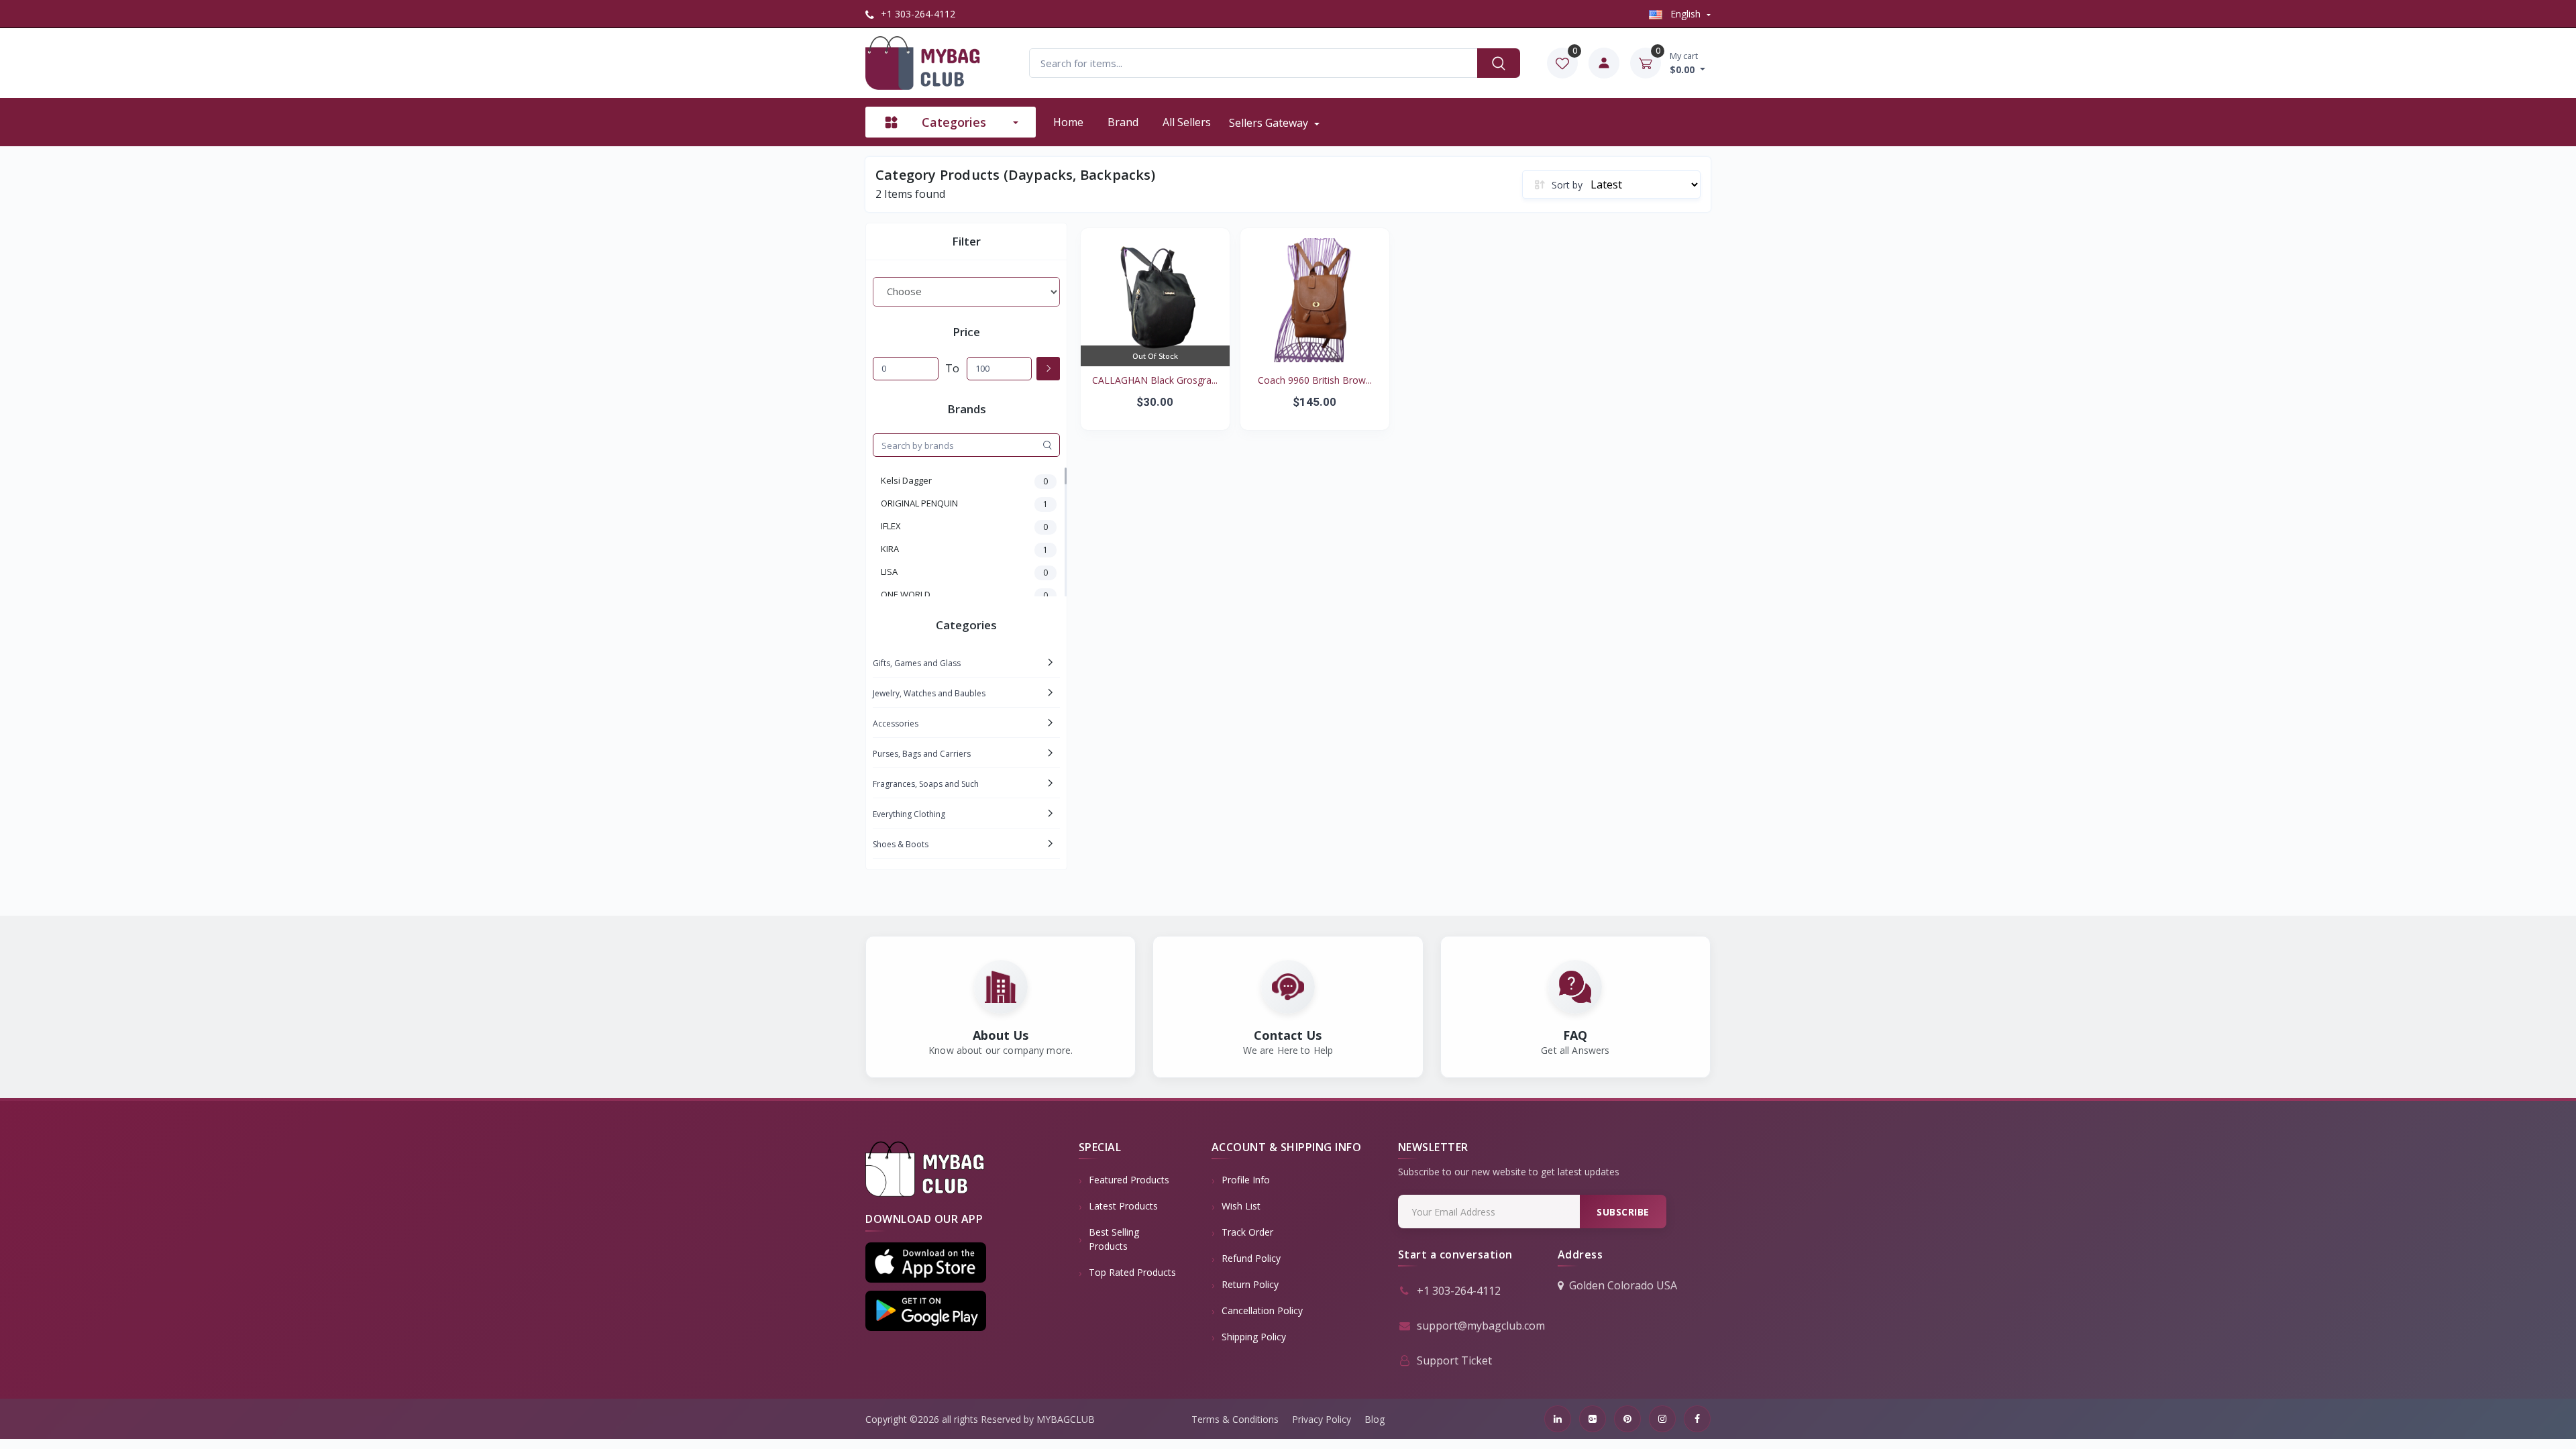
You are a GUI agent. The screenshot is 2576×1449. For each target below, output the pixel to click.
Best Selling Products (1114, 1239)
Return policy (1250, 1284)
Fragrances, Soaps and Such (926, 784)
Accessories (896, 723)
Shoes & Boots (901, 844)
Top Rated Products (1132, 1272)
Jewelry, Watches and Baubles (929, 693)
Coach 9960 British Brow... (1315, 380)
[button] (926, 1263)
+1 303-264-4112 (917, 14)
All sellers (1187, 122)
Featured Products (1129, 1180)
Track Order (1247, 1232)
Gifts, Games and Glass (917, 663)
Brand (1123, 122)
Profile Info (1246, 1180)
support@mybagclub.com (1481, 1326)
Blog (1375, 1419)
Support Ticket (1454, 1360)
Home (1068, 122)
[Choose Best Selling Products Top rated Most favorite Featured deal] (966, 292)
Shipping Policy (1254, 1337)
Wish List (1241, 1206)
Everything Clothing (909, 814)
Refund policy (1251, 1258)
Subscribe (1623, 1212)
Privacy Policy (1322, 1419)
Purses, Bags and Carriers (922, 754)
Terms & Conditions (1235, 1419)
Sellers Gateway (1270, 123)
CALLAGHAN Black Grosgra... (1155, 380)
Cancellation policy (1262, 1310)
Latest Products (1123, 1206)
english (1685, 14)
